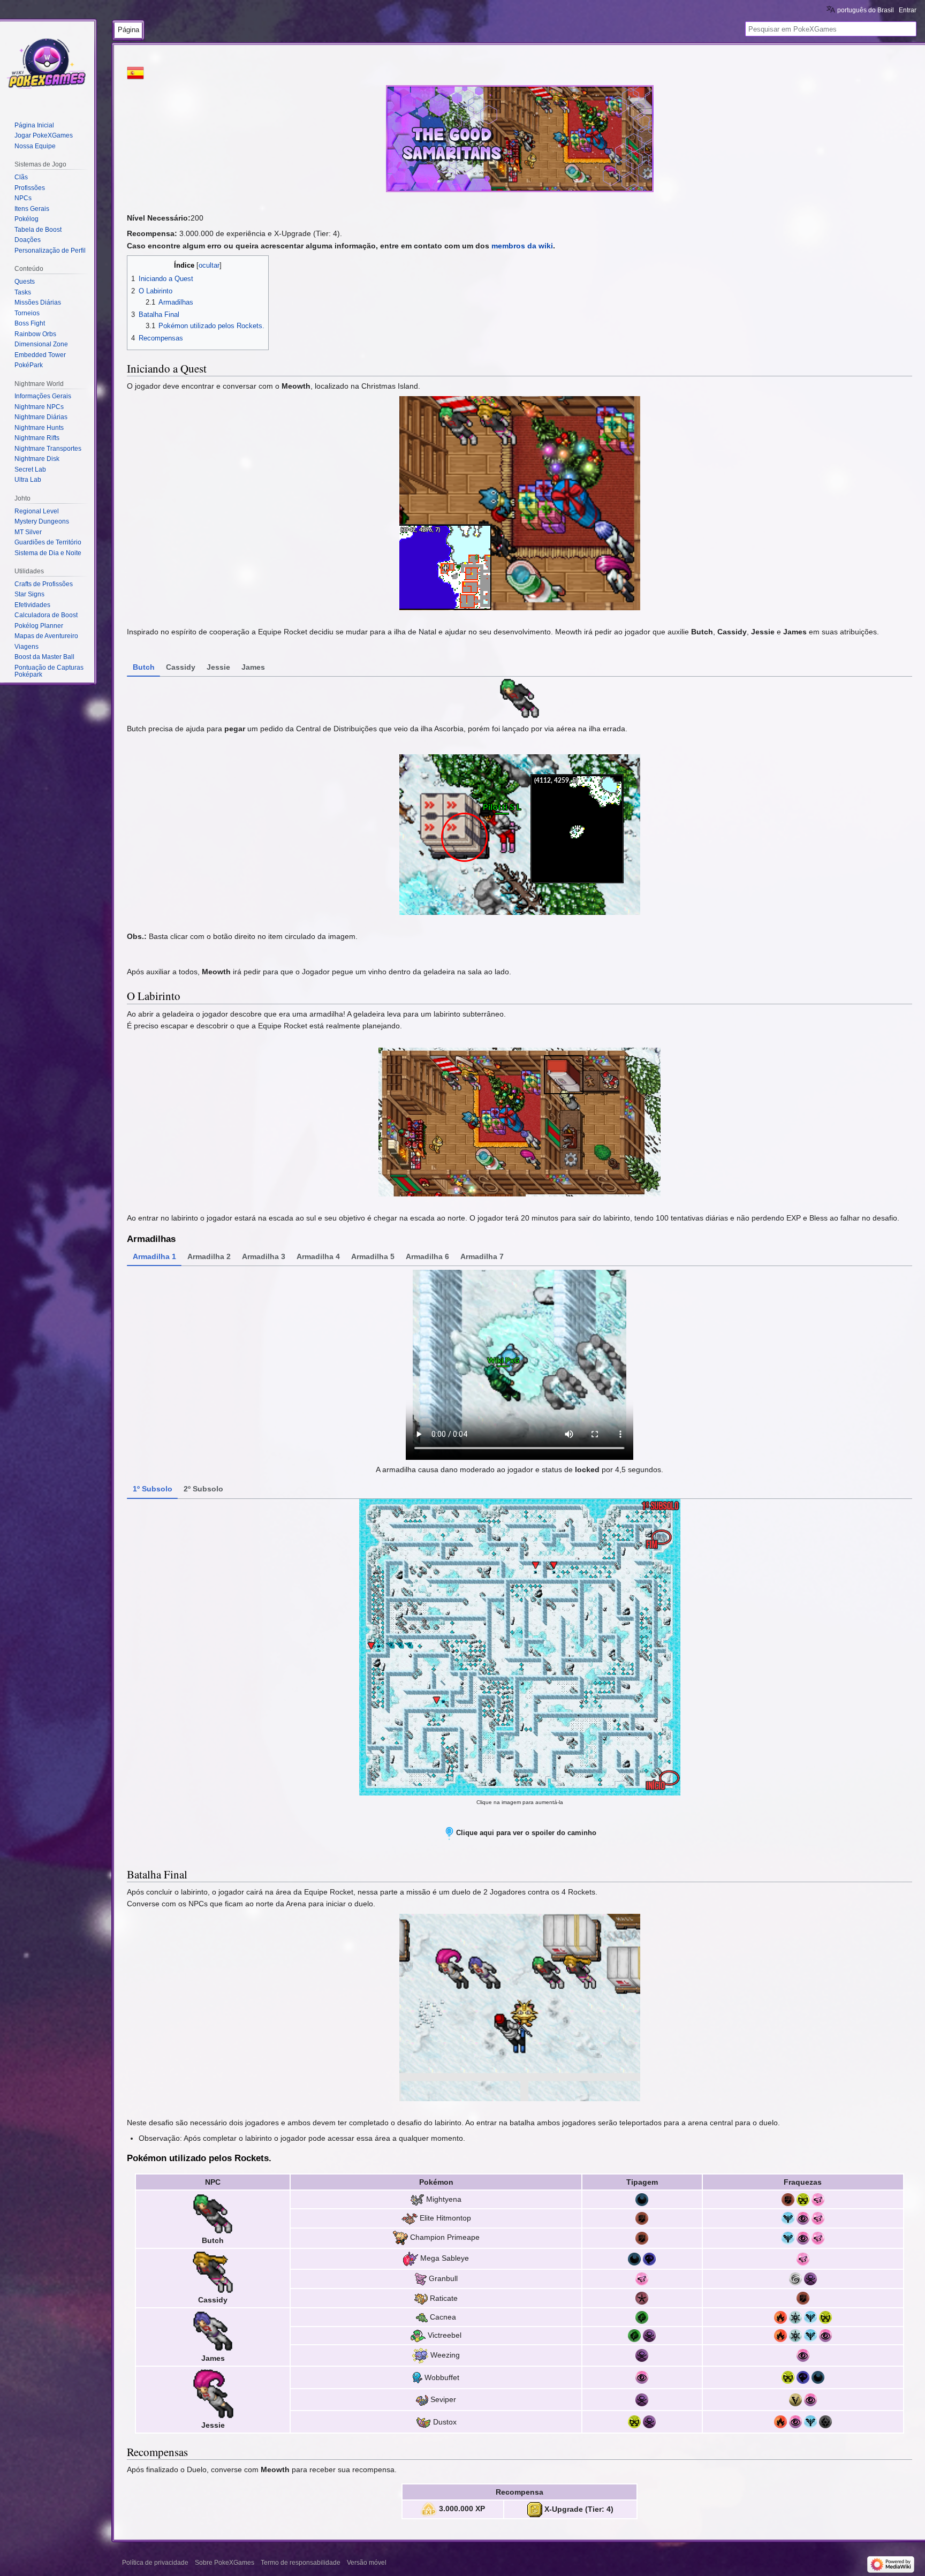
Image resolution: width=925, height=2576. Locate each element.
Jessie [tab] (218, 667)
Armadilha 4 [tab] (318, 1256)
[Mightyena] (417, 2199)
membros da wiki (522, 246)
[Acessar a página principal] (47, 64)
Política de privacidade (155, 2563)
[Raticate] (421, 2298)
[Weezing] (420, 2355)
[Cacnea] (422, 2317)
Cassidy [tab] (181, 667)
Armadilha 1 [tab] (154, 1256)
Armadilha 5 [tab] (373, 1256)
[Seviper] (422, 2399)
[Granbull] (421, 2278)
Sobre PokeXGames (225, 2563)
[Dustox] (423, 2422)
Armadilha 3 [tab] (264, 1256)
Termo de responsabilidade (301, 2563)
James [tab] (253, 667)
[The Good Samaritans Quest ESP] (135, 72)
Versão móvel (367, 2563)
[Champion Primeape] (400, 2238)
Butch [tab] (144, 667)
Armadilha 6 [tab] (427, 1256)
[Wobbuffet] (418, 2377)
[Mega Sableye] (411, 2258)
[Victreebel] (418, 2335)
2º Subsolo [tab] (203, 1489)
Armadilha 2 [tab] (209, 1256)
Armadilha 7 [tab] (482, 1256)
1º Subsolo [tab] (153, 1489)
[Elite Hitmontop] (410, 2218)
